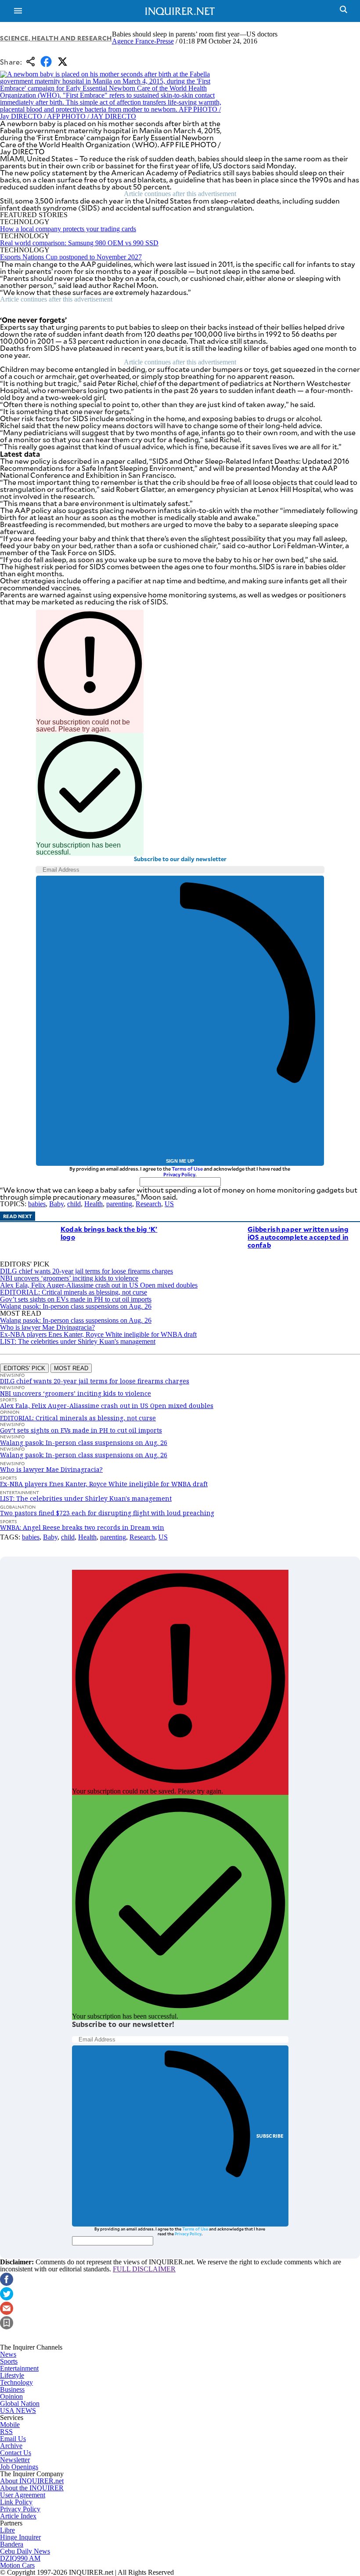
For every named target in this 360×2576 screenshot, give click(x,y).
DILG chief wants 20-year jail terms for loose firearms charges (86, 1271)
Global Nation (20, 2403)
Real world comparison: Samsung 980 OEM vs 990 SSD (79, 243)
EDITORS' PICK (24, 1368)
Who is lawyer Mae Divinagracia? (47, 1327)
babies (37, 1204)
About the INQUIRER (32, 2488)
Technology (16, 2382)
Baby (56, 1204)
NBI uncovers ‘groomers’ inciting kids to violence (69, 1278)
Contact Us (16, 2453)
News (8, 2354)
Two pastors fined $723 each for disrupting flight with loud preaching (107, 1513)
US (169, 1204)
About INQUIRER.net (32, 2481)
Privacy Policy (179, 1174)
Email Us (13, 2439)
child (74, 1204)
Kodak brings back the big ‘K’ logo (109, 1233)
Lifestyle (12, 2375)
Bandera (12, 2544)
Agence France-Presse (143, 41)
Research (148, 1204)
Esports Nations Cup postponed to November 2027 (71, 257)
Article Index (18, 2516)
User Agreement (23, 2495)
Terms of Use (187, 1169)
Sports (9, 2361)
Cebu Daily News (25, 2551)
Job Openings (19, 2467)
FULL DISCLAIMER (144, 2269)
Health (94, 1204)
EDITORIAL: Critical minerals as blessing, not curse (74, 1292)
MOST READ (71, 1368)
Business (12, 2389)
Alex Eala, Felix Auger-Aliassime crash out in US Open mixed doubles (99, 1285)
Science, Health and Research (56, 38)
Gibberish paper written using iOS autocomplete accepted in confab (298, 1237)
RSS (6, 2432)
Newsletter (15, 2460)
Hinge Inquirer (20, 2537)
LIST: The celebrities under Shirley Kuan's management (78, 1341)
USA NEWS (18, 2410)
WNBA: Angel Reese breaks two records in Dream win (82, 1527)
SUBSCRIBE (270, 2136)
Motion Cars (17, 2565)
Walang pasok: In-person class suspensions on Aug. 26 (76, 1306)
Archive (11, 2446)
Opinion (11, 2396)
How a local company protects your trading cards (68, 229)
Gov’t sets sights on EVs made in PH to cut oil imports (76, 1299)
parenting (119, 1204)
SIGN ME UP (180, 1161)
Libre (7, 2530)
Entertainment (19, 2368)
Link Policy (16, 2502)
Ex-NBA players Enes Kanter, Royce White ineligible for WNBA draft (98, 1334)
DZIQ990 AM (20, 2558)
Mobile (10, 2425)
